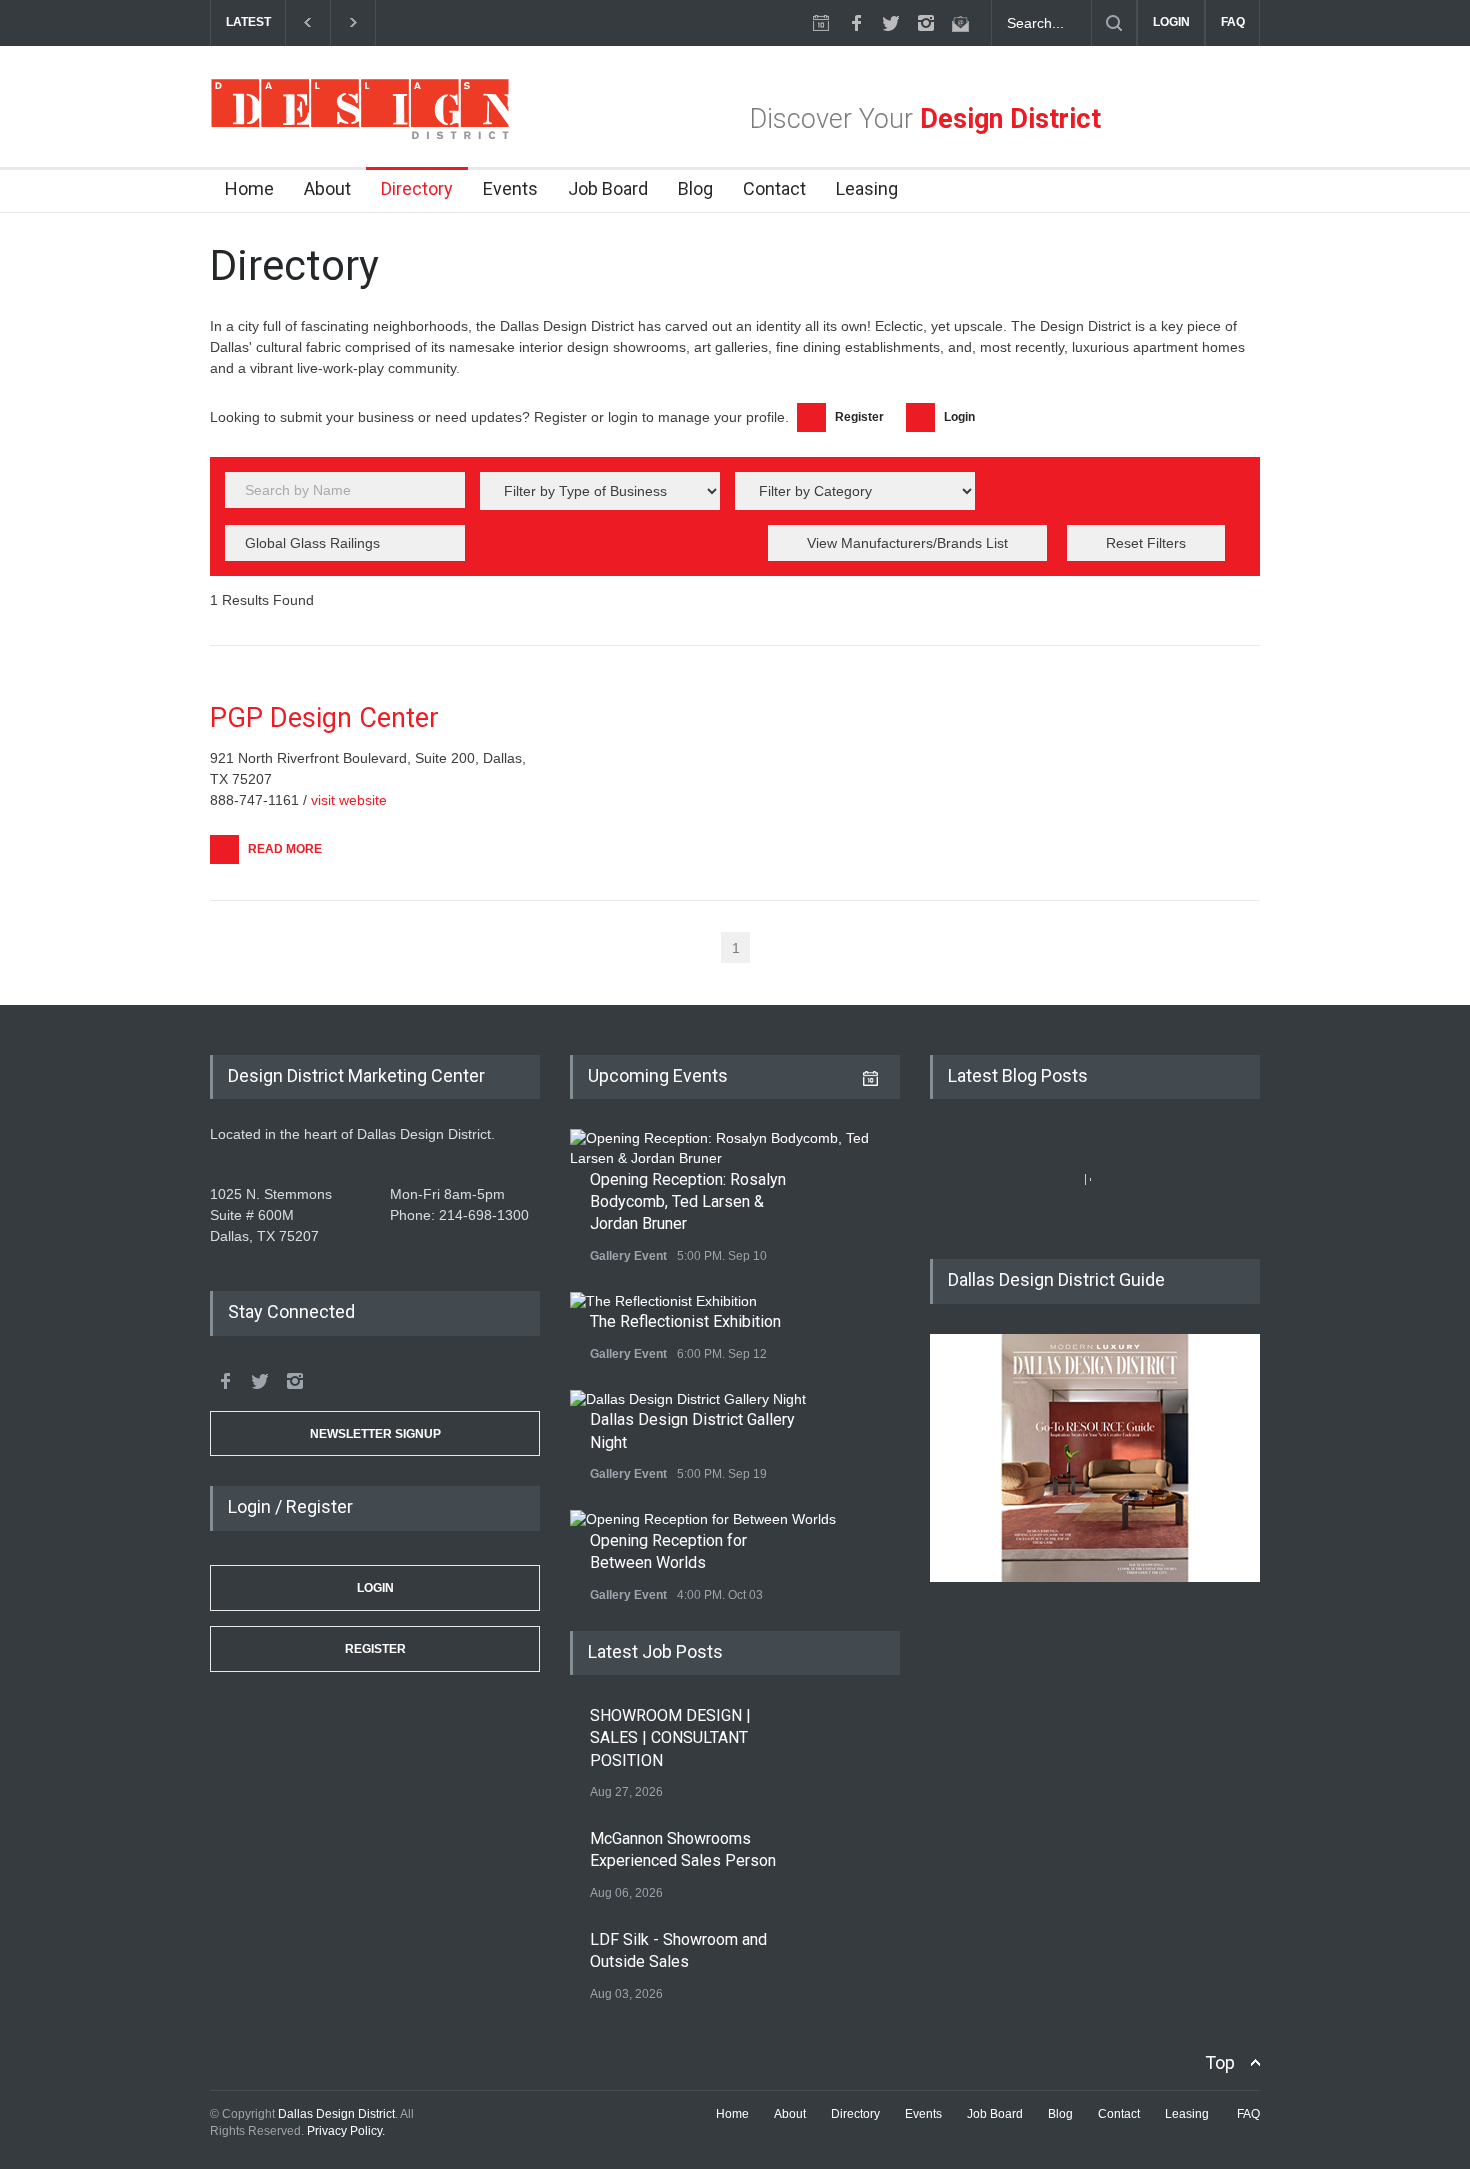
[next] (353, 22)
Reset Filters (1146, 543)
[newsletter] (961, 23)
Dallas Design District (336, 2114)
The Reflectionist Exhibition (685, 1321)
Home (249, 188)
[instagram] (926, 23)
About (327, 188)
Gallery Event (628, 1256)
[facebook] (856, 23)
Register (375, 1649)
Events (510, 188)
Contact (774, 188)
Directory (417, 188)
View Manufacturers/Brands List (907, 543)
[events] (821, 23)
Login (375, 1588)
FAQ (1233, 22)
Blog (695, 188)
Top (1220, 2062)
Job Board (608, 188)
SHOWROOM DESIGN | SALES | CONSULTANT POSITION (670, 1738)
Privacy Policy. (346, 2131)
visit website (349, 800)
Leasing (867, 188)
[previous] (307, 22)
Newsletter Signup (375, 1434)
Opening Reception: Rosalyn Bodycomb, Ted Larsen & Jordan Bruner (688, 1202)
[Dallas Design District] (360, 134)
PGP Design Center (324, 718)
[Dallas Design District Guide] (1095, 1577)
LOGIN (1171, 22)
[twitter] (891, 23)
